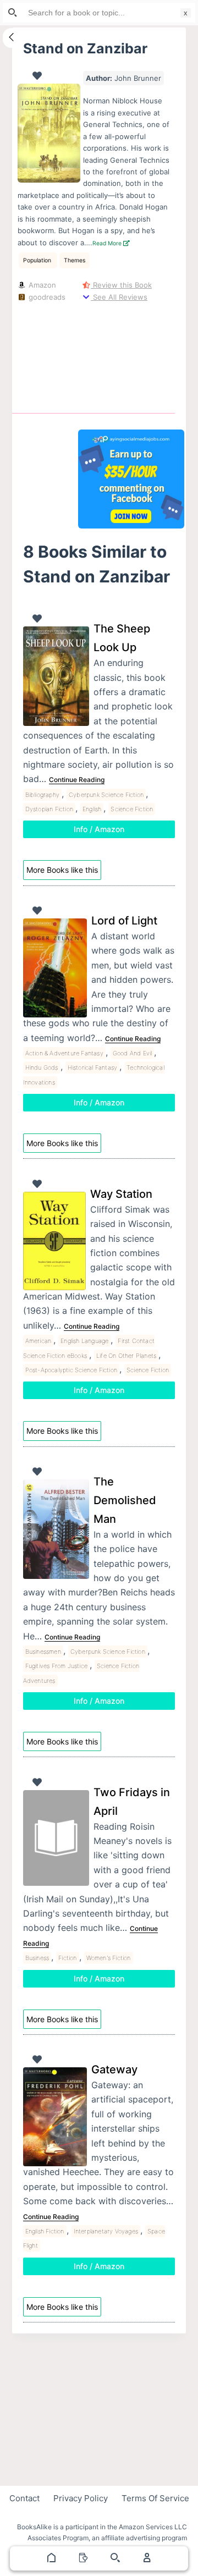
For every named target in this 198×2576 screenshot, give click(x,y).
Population (38, 260)
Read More (108, 243)
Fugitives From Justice (56, 1666)
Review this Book (121, 285)
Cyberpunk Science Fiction (106, 795)
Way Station (121, 1194)
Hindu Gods (42, 1067)
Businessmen (43, 1652)
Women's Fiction (109, 1958)
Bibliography (42, 795)
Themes (75, 260)
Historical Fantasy (93, 1067)
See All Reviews (119, 297)
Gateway (114, 2069)
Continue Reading (77, 780)
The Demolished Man (125, 1500)
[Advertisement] (131, 355)
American (38, 1341)
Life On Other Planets (126, 1356)
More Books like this (62, 870)
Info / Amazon (99, 829)
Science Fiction (132, 809)
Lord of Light (124, 921)
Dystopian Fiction (49, 809)
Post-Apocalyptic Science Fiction (71, 1370)
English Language (84, 1341)
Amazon (41, 285)
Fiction (67, 1958)
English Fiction (45, 2231)
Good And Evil (133, 1053)
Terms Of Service (155, 2498)
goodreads (46, 297)
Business (37, 1958)
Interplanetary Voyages (106, 2231)
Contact (24, 2498)
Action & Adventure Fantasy (64, 1053)
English (92, 809)
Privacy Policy (81, 2498)
